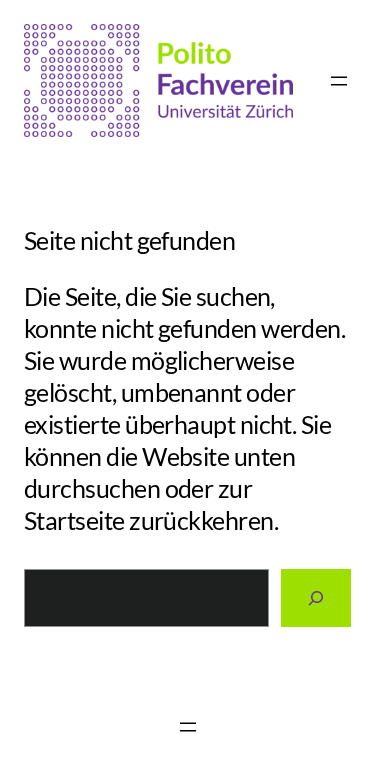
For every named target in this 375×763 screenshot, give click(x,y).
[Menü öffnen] (339, 81)
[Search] (316, 598)
